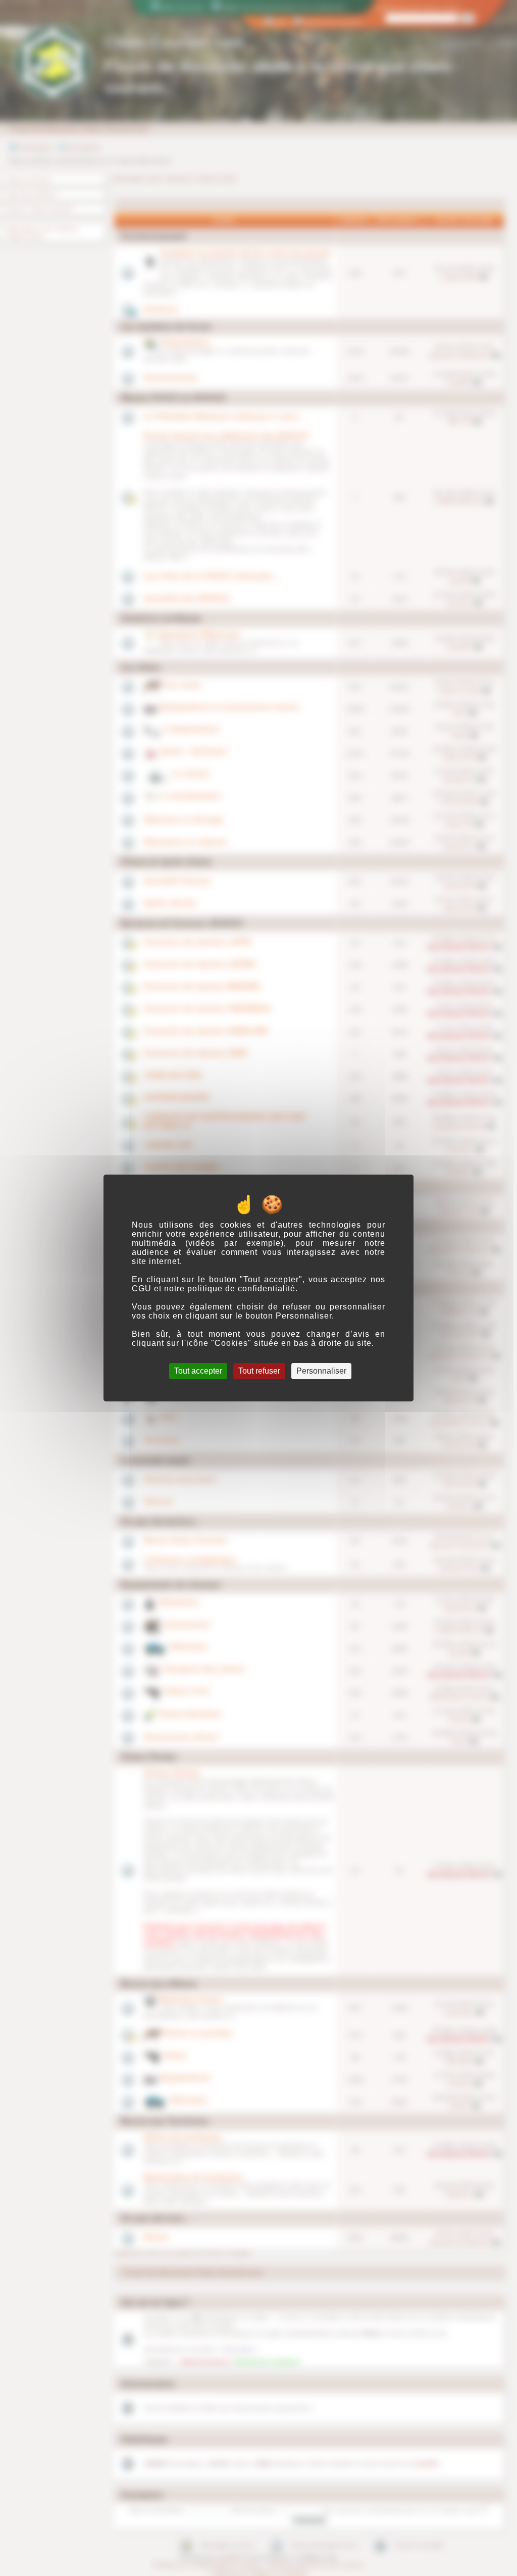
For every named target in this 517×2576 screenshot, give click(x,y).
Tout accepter (198, 1371)
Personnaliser (321, 1371)
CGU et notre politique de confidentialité (214, 1289)
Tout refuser (259, 1371)
